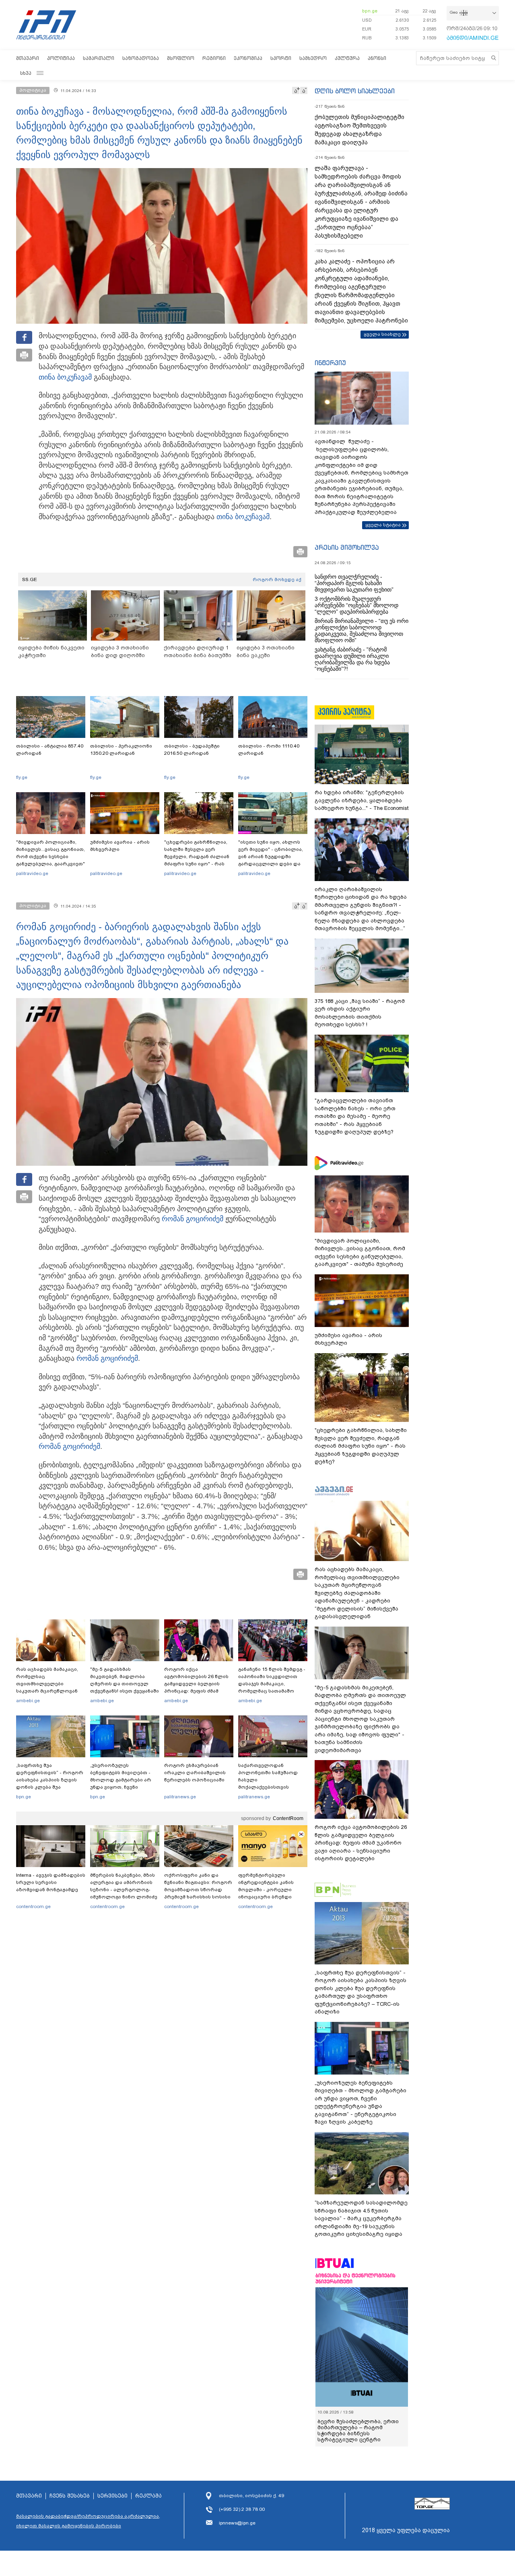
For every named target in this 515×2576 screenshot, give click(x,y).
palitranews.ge (180, 1797)
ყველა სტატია (383, 525)
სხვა (26, 73)
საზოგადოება (141, 58)
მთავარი (28, 58)
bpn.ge (370, 11)
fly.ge (22, 777)
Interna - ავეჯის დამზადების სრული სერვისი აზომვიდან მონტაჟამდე (51, 1882)
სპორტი (281, 58)
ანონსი (377, 58)
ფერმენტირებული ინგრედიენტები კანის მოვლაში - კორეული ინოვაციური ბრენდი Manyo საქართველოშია (268, 1890)
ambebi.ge (28, 1701)
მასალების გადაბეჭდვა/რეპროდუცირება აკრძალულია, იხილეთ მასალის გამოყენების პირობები (88, 2521)
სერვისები (112, 2496)
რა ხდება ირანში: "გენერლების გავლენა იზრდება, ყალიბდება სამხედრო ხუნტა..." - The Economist (362, 800)
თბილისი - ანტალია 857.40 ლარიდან (50, 750)
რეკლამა (148, 2496)
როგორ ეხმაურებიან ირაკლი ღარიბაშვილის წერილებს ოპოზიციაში (195, 1773)
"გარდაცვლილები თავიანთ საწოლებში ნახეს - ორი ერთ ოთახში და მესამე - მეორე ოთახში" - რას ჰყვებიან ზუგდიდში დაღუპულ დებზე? (355, 1116)
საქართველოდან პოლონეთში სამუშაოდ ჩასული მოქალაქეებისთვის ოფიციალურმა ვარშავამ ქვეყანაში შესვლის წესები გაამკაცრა (272, 1787)
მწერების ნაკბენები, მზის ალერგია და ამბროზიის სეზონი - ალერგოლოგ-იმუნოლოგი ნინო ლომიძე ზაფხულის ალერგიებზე (124, 1890)
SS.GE (30, 579)
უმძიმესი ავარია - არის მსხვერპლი (120, 846)
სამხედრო (313, 58)
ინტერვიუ (330, 363)
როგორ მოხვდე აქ (277, 579)
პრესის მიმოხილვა (347, 547)
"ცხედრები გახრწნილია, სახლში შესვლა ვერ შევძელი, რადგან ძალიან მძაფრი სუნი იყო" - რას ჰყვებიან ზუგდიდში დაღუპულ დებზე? (197, 860)
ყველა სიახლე (382, 334)
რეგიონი (214, 58)
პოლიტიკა (61, 58)
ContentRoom (288, 1818)
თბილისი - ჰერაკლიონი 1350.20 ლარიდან (121, 750)
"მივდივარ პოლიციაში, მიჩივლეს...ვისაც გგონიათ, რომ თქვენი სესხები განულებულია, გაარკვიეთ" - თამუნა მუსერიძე (50, 857)
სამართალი (99, 58)
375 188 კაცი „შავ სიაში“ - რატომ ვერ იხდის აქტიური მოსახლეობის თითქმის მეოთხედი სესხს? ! (360, 1013)
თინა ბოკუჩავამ (65, 377)
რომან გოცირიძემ (193, 1219)
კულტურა (347, 58)
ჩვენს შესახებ (70, 2496)
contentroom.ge (33, 1906)
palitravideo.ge (32, 873)
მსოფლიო (181, 58)
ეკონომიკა (248, 58)
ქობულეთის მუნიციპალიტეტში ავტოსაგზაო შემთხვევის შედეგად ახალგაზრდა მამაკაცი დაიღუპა (359, 130)
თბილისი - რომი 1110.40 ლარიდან (269, 750)
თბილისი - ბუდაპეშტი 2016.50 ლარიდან (192, 750)
